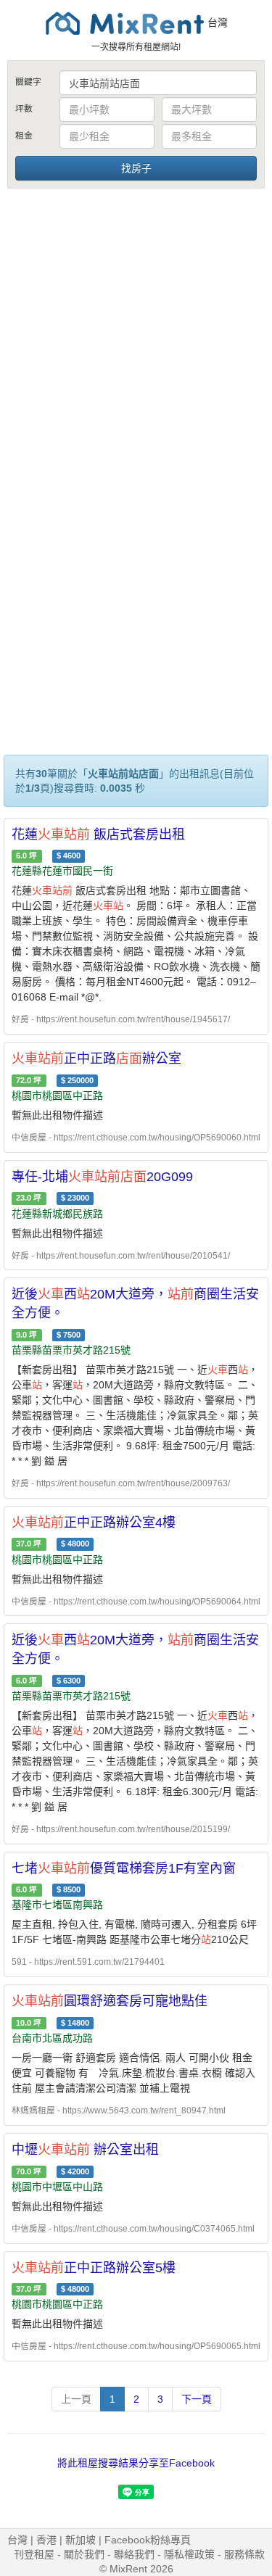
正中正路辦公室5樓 (94, 2268)
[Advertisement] (136, 334)
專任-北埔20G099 (102, 1177)
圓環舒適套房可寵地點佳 (110, 2001)
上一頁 (76, 2399)
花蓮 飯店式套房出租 (98, 834)
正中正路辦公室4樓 (94, 1523)
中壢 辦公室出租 (85, 2150)
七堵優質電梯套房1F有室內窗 (124, 1868)
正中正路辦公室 (96, 1059)
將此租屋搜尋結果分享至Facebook (136, 2463)
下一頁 (197, 2399)
